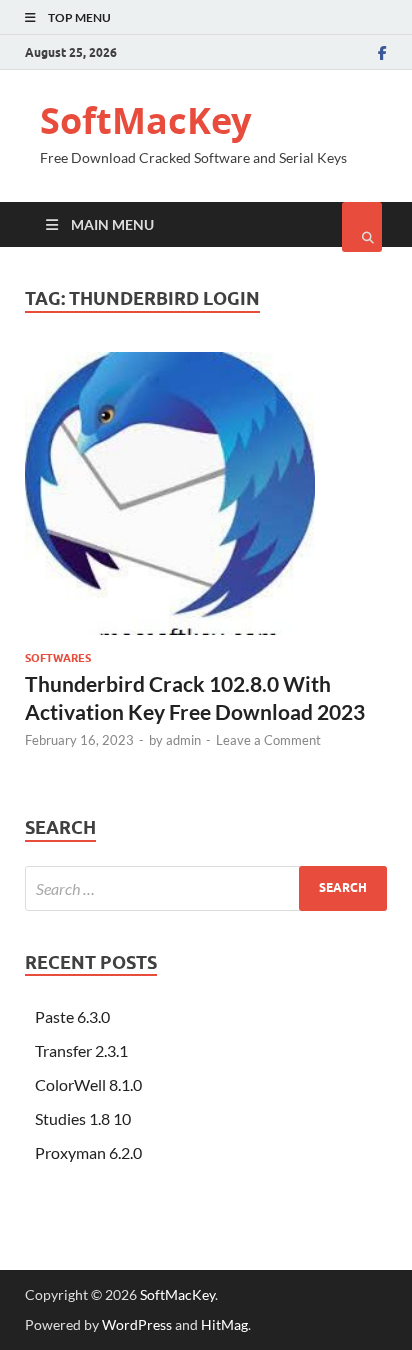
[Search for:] (206, 888)
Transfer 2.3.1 (81, 1050)
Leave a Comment (268, 740)
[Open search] (362, 227)
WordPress (137, 1324)
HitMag (224, 1324)
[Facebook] (382, 53)
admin (183, 740)
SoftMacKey (145, 120)
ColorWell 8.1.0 (88, 1084)
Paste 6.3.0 (72, 1016)
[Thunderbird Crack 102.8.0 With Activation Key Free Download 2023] (206, 502)
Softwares (58, 658)
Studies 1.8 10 (83, 1118)
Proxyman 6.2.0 (88, 1152)
